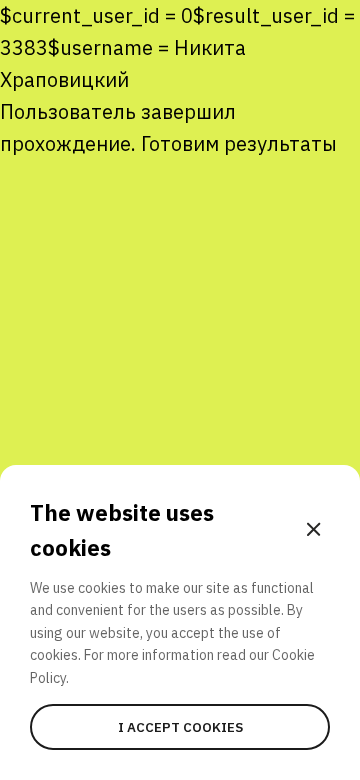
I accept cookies (180, 727)
